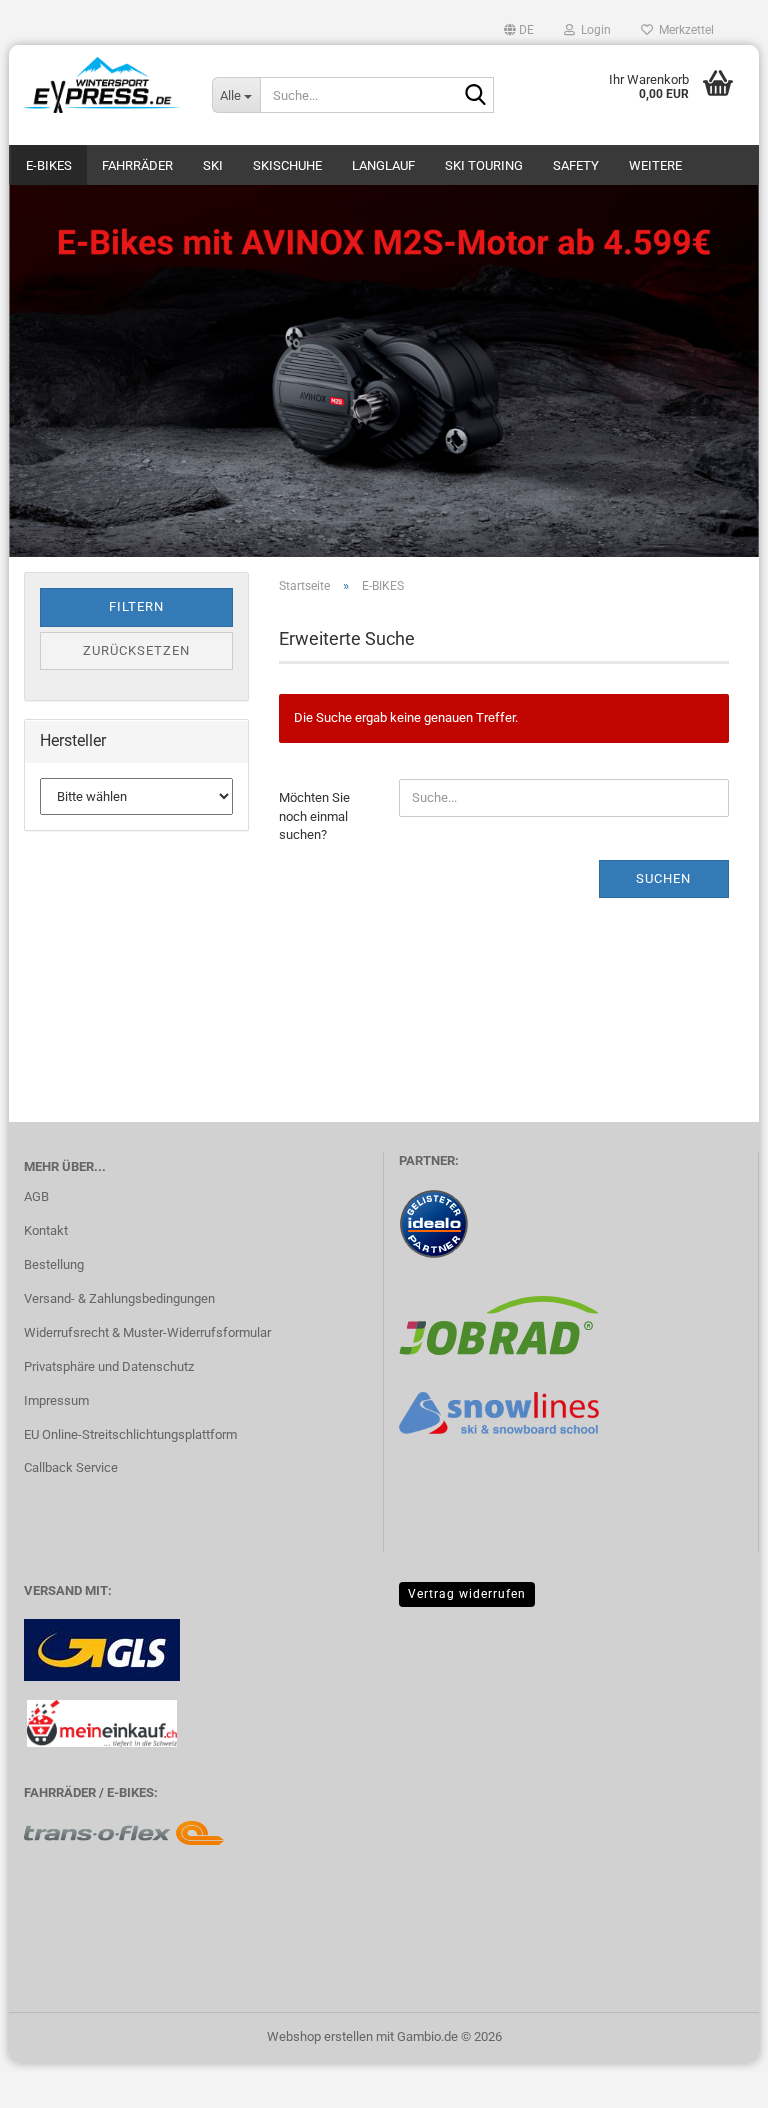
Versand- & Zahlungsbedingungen (119, 1298)
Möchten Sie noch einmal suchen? (314, 816)
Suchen (663, 878)
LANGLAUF (383, 165)
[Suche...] (475, 96)
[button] (519, 30)
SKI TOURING (484, 165)
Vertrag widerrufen (467, 1594)
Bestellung (54, 1264)
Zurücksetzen (136, 650)
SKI (213, 165)
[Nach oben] (713, 2078)
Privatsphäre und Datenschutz (109, 1366)
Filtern (136, 606)
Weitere (655, 165)
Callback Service (71, 1467)
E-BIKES (49, 165)
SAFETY (576, 165)
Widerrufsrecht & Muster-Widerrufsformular (147, 1332)
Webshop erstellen (320, 2036)
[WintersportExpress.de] (103, 85)
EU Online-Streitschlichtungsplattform (130, 1434)
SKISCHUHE (287, 165)
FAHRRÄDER (137, 165)
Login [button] (593, 30)
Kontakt (46, 1230)
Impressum (56, 1400)
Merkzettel (683, 30)
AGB (36, 1196)
